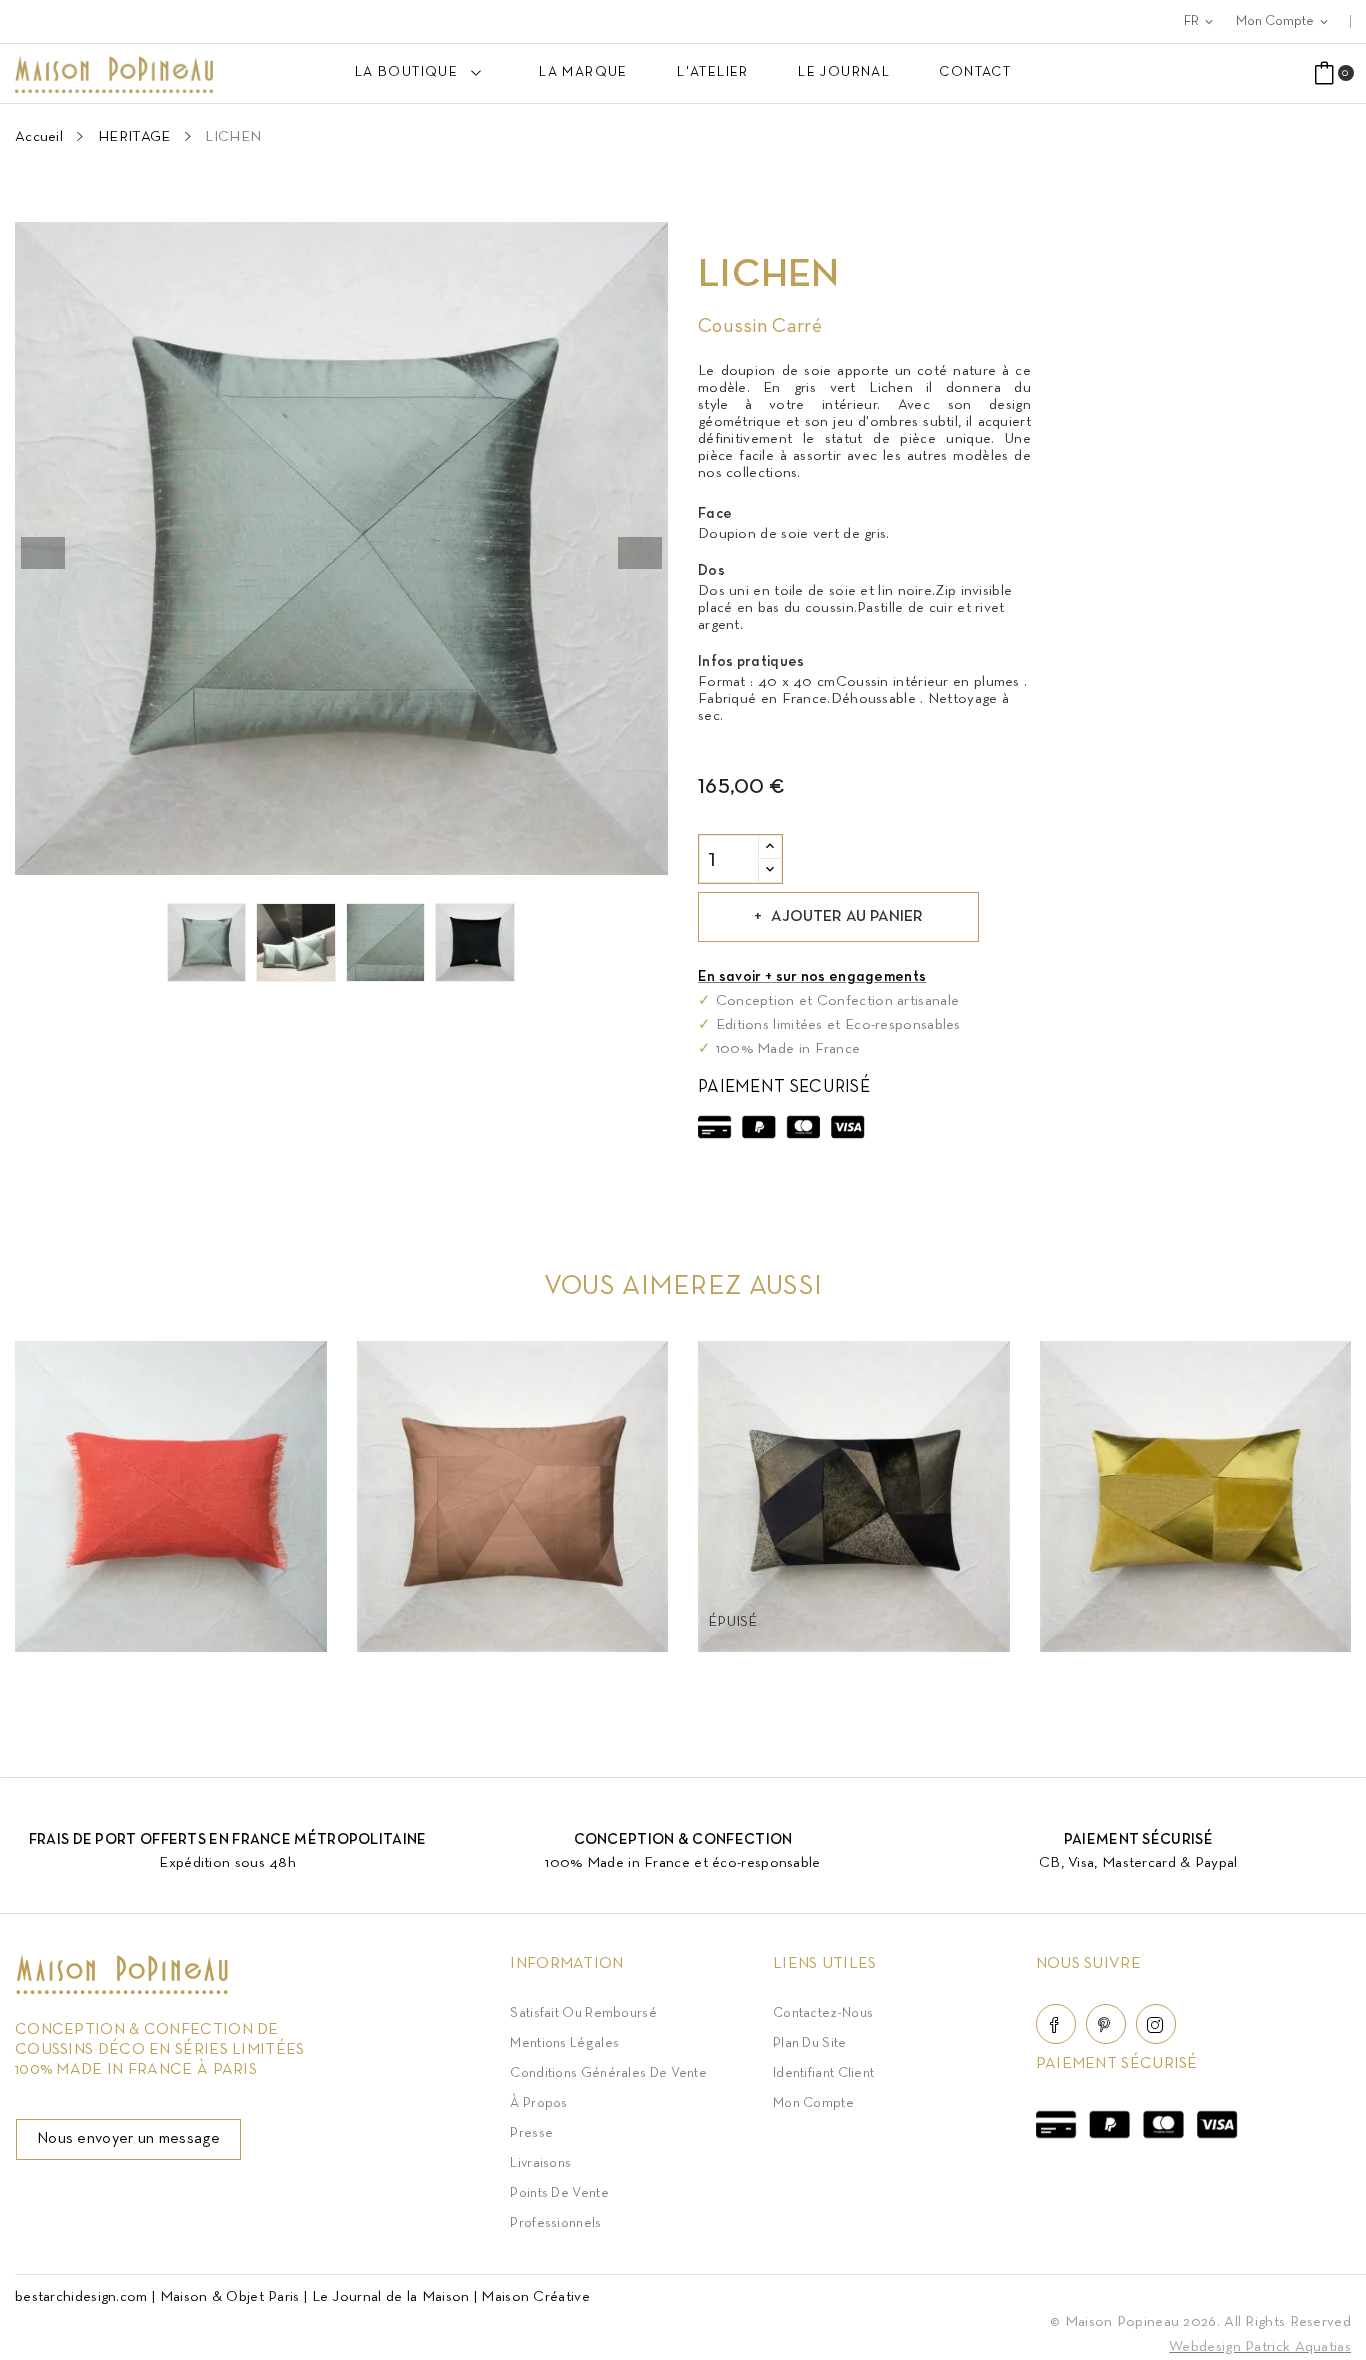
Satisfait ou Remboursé (583, 2013)
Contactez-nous (823, 2013)
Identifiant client (823, 2073)
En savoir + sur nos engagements (812, 977)
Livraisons (540, 2163)
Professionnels (555, 2223)
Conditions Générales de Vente (608, 2073)
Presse (531, 2133)
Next (640, 553)
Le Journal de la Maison (391, 2297)
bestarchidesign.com (81, 2297)
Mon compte (813, 2103)
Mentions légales (564, 2043)
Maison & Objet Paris (230, 2297)
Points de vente (559, 2193)
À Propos (538, 2103)
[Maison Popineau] (122, 1990)
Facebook (1056, 2024)
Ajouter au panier (847, 917)
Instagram (1156, 2024)
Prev (43, 553)
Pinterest (1106, 2024)
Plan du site (810, 2043)
